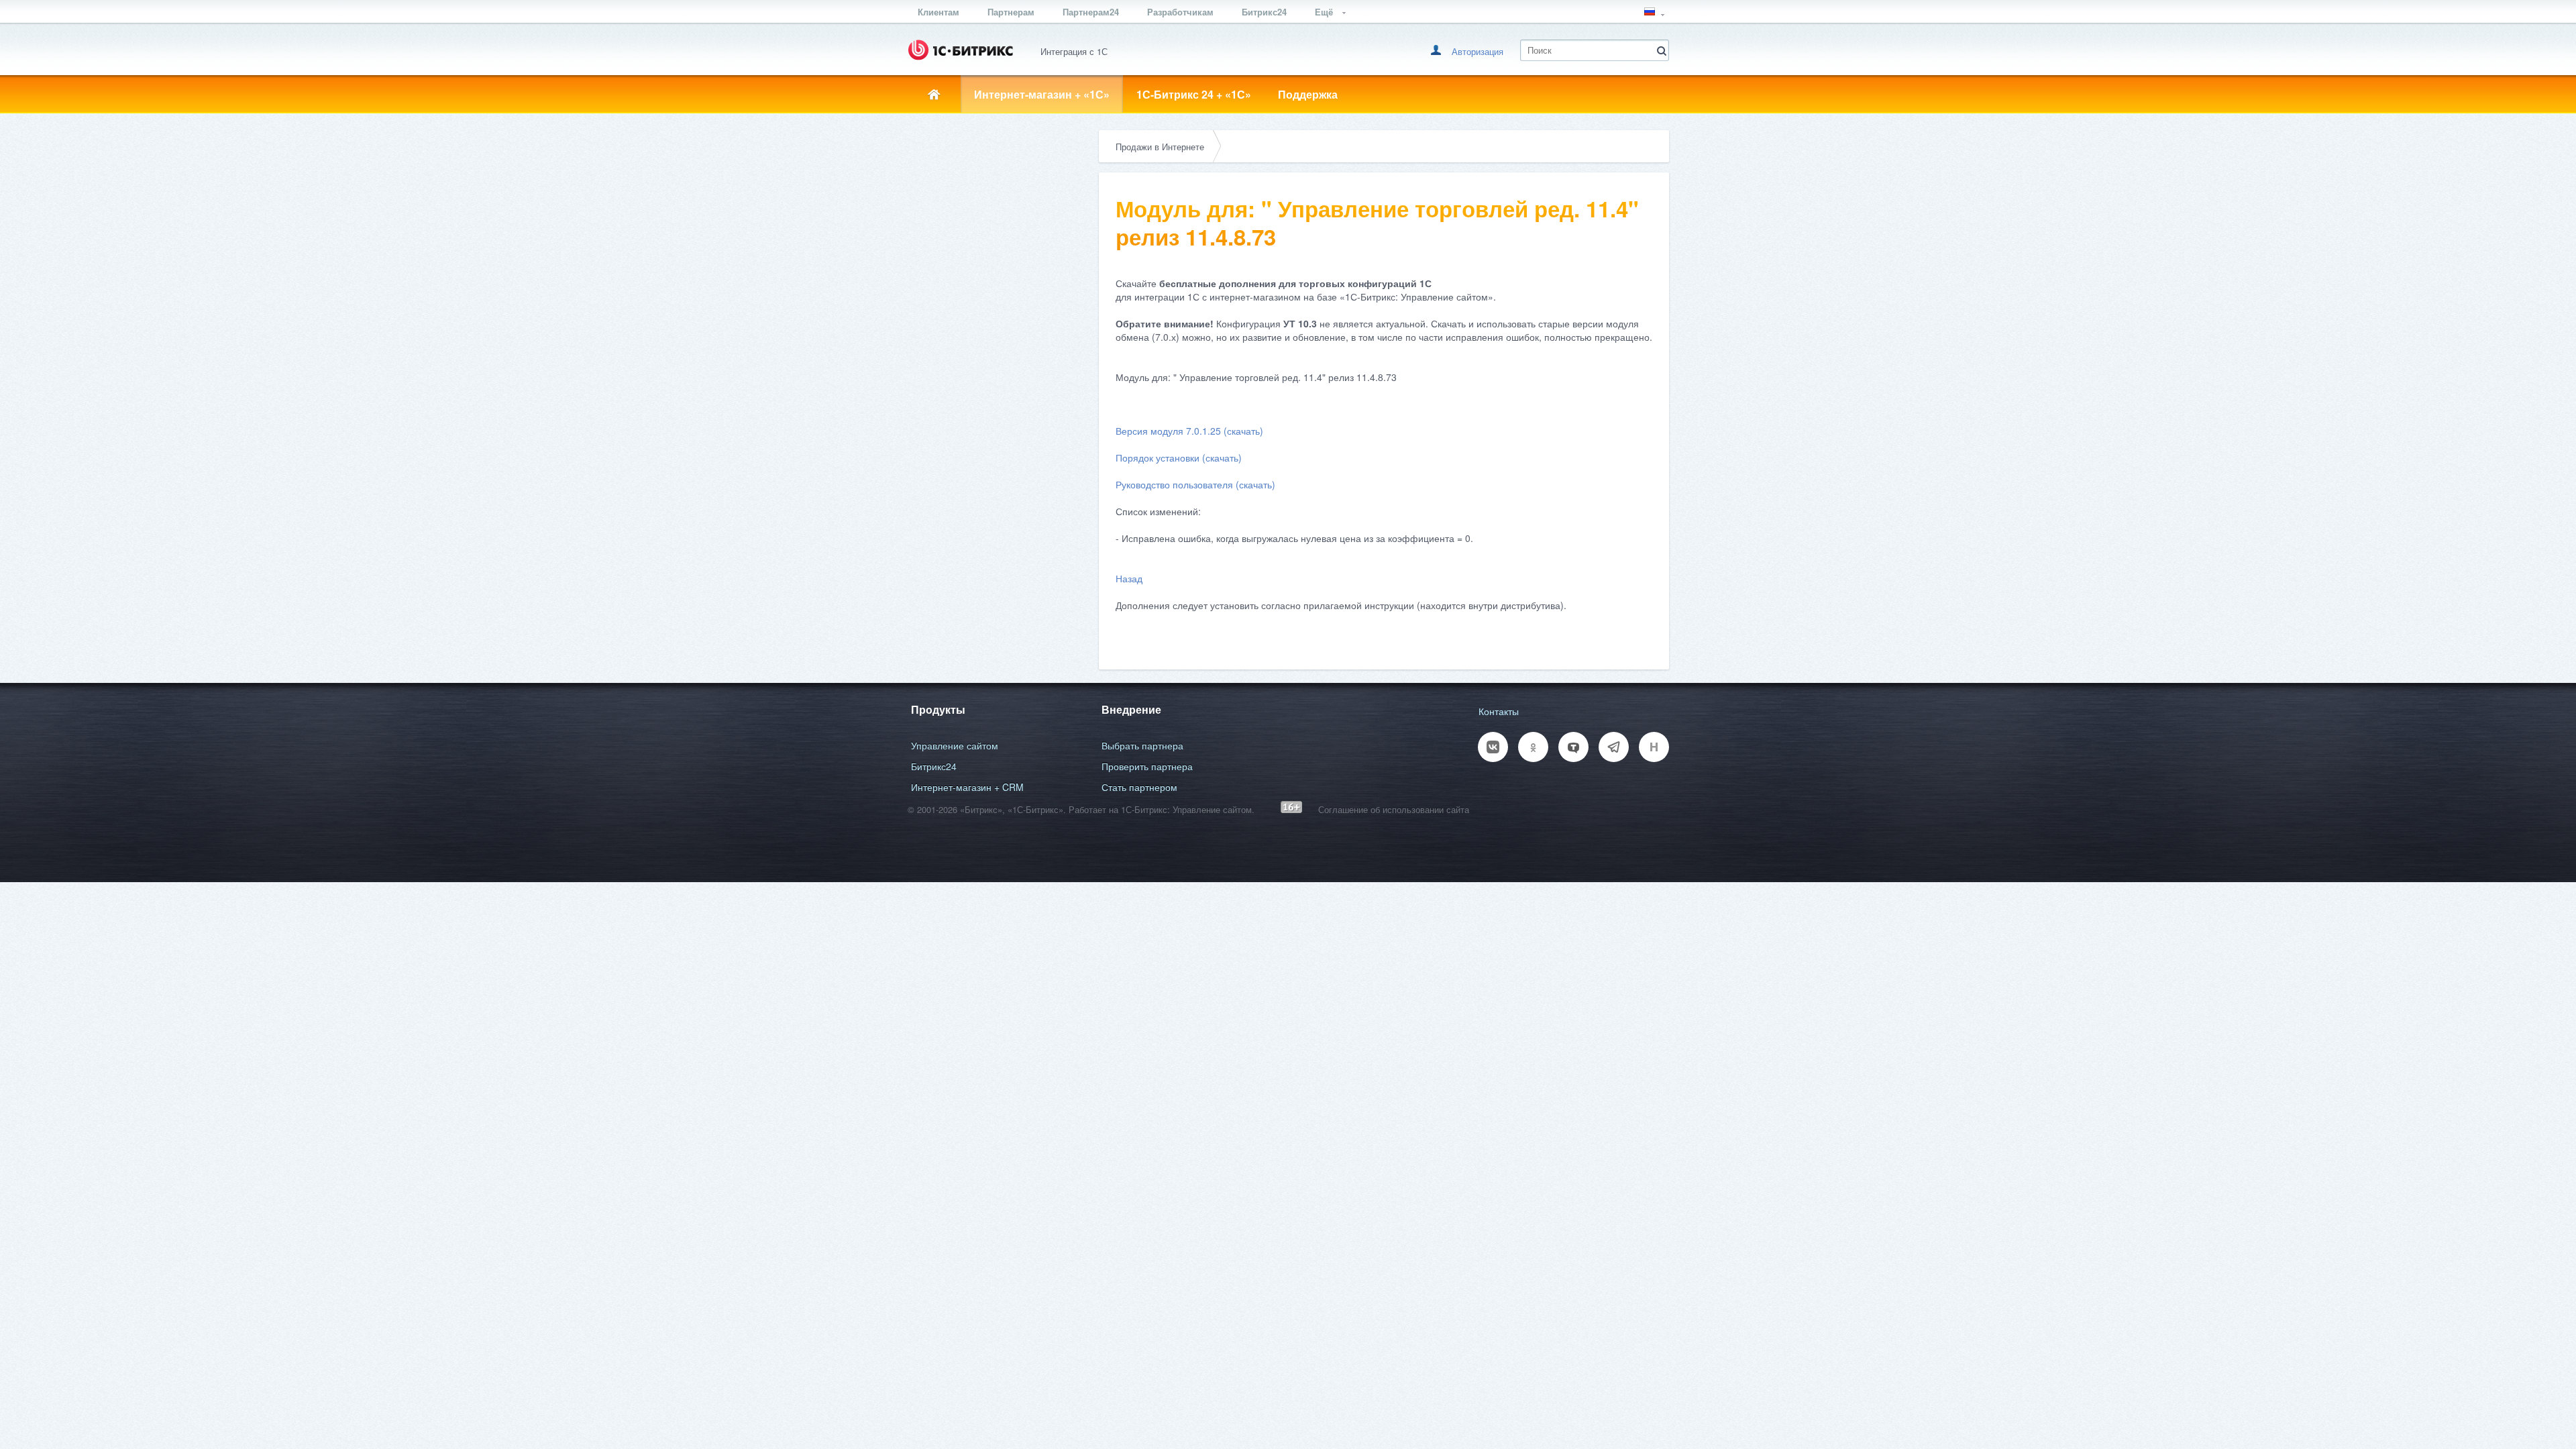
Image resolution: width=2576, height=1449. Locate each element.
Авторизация (1478, 51)
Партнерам (1011, 12)
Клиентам (938, 12)
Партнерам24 (1091, 12)
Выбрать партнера (1142, 745)
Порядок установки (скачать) (1179, 458)
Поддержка (1308, 94)
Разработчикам (1180, 12)
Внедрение (1131, 709)
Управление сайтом (955, 745)
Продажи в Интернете (1160, 147)
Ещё (1325, 12)
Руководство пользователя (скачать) (1195, 484)
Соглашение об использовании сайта (1394, 809)
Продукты (938, 709)
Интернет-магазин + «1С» (1042, 94)
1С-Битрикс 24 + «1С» (1194, 94)
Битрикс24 (1264, 12)
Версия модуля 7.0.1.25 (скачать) (1189, 431)
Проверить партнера (1147, 766)
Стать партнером (1139, 787)
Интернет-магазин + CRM (967, 787)
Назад (1129, 578)
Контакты (1499, 711)
